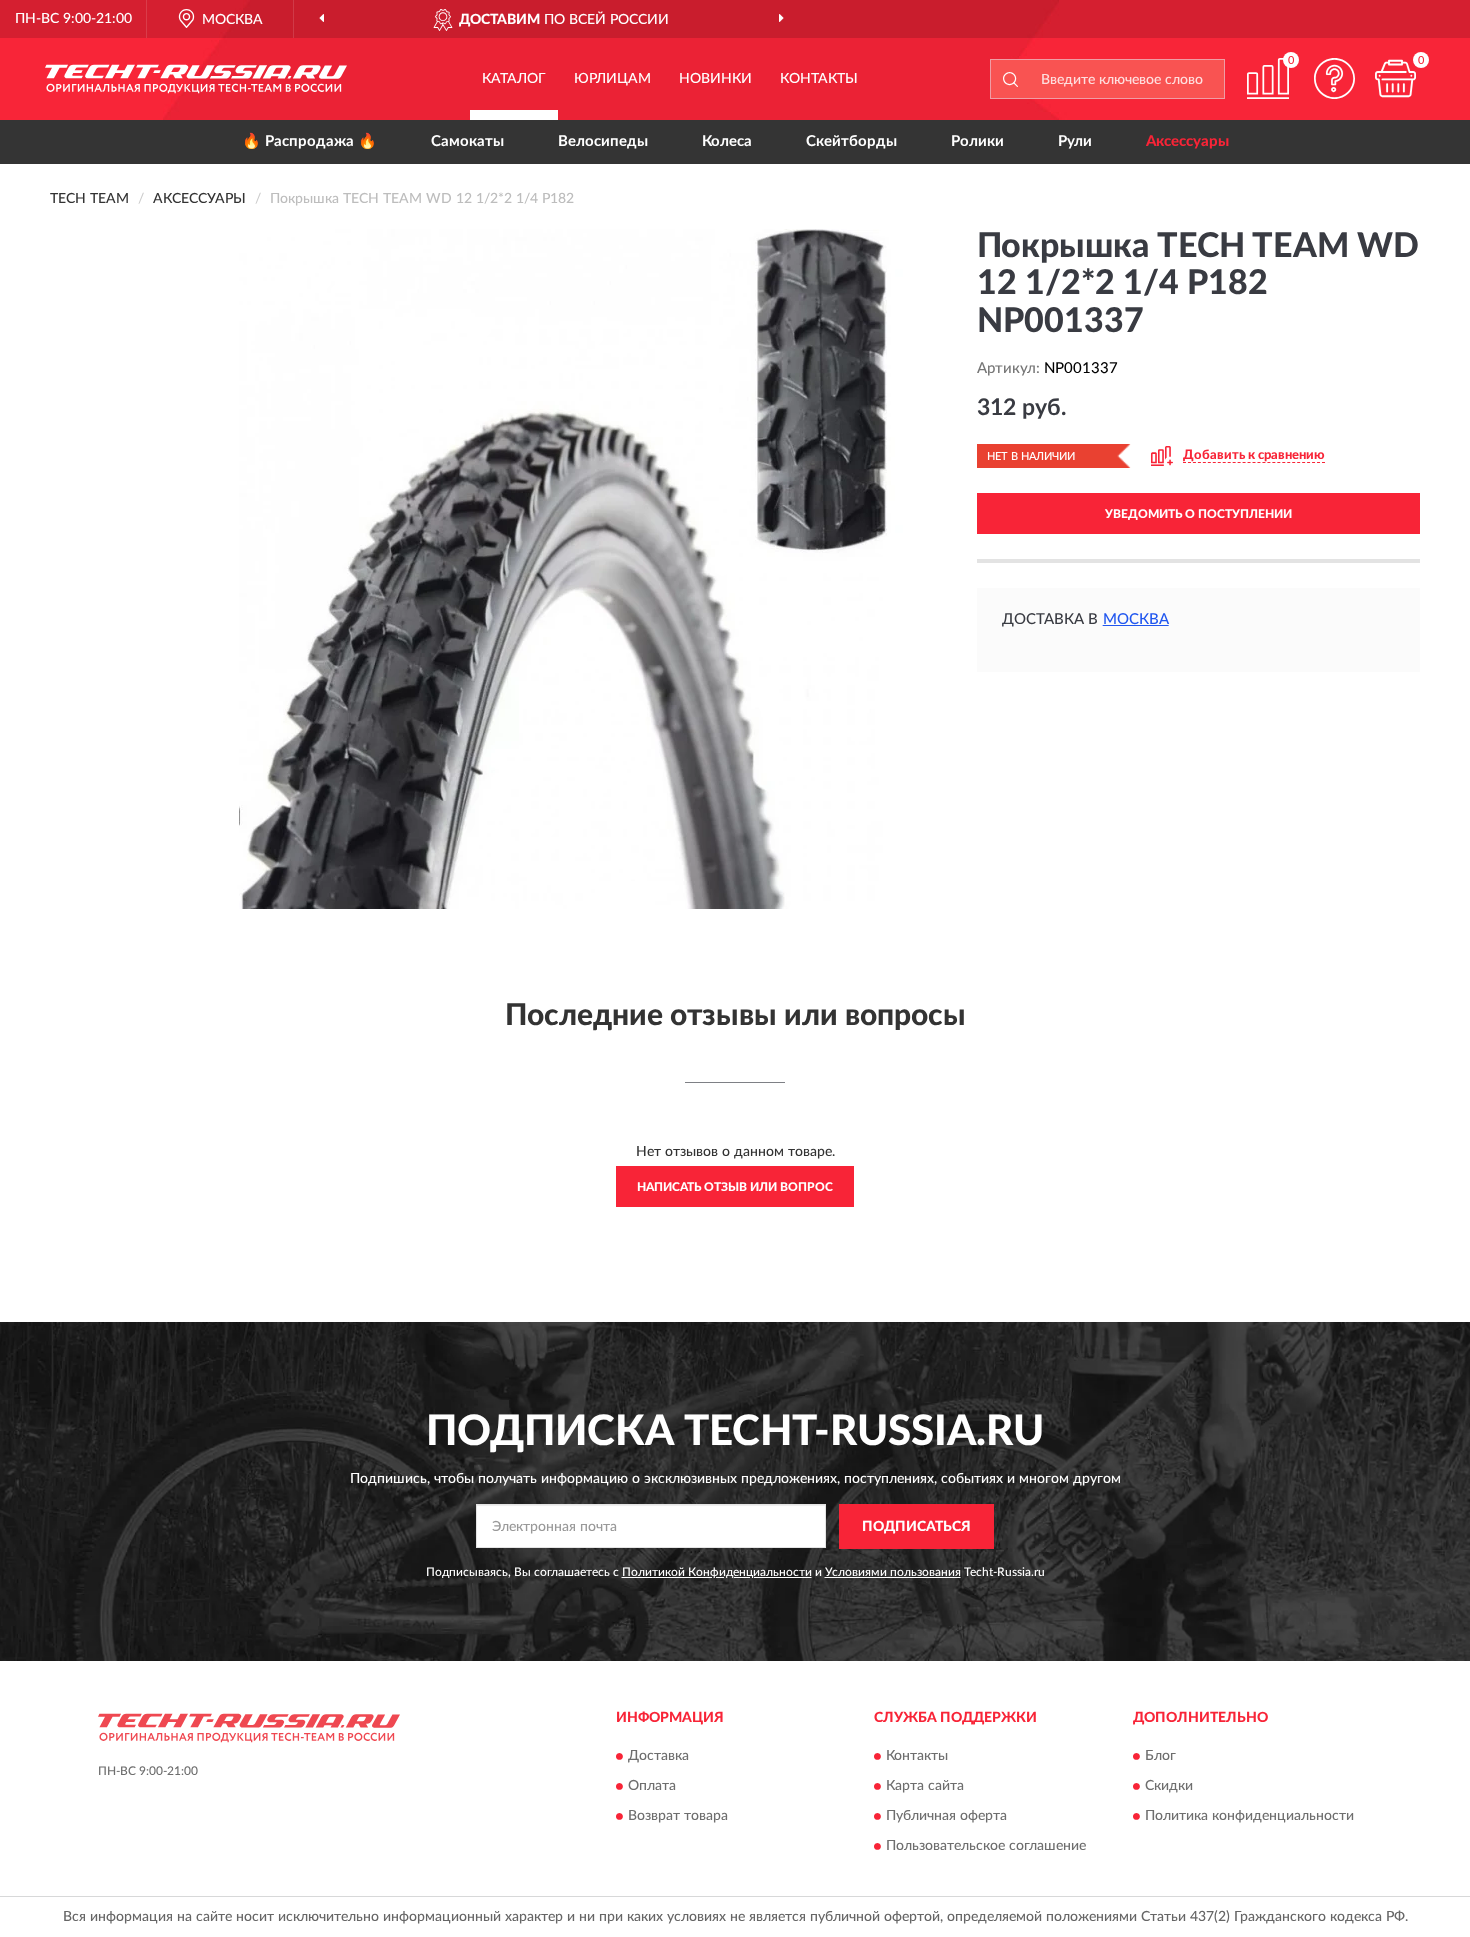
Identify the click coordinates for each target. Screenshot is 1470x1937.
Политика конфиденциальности (1249, 1817)
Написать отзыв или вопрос (735, 1187)
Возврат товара (678, 1817)
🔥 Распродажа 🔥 (309, 141)
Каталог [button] (514, 79)
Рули (1075, 141)
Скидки (1169, 1787)
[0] (1395, 78)
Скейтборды (851, 141)
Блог (1160, 1757)
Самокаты (467, 141)
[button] (1335, 78)
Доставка (658, 1757)
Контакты (819, 79)
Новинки (715, 79)
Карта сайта (925, 1787)
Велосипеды (603, 141)
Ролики (977, 141)
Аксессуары (1187, 141)
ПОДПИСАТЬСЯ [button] (916, 1527)
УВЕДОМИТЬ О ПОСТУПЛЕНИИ (1198, 514)
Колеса (727, 141)
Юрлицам (612, 79)
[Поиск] (1010, 79)
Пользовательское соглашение (986, 1847)
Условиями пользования (893, 1572)
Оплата (652, 1787)
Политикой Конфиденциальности (717, 1572)
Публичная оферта (946, 1817)
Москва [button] (1136, 619)
